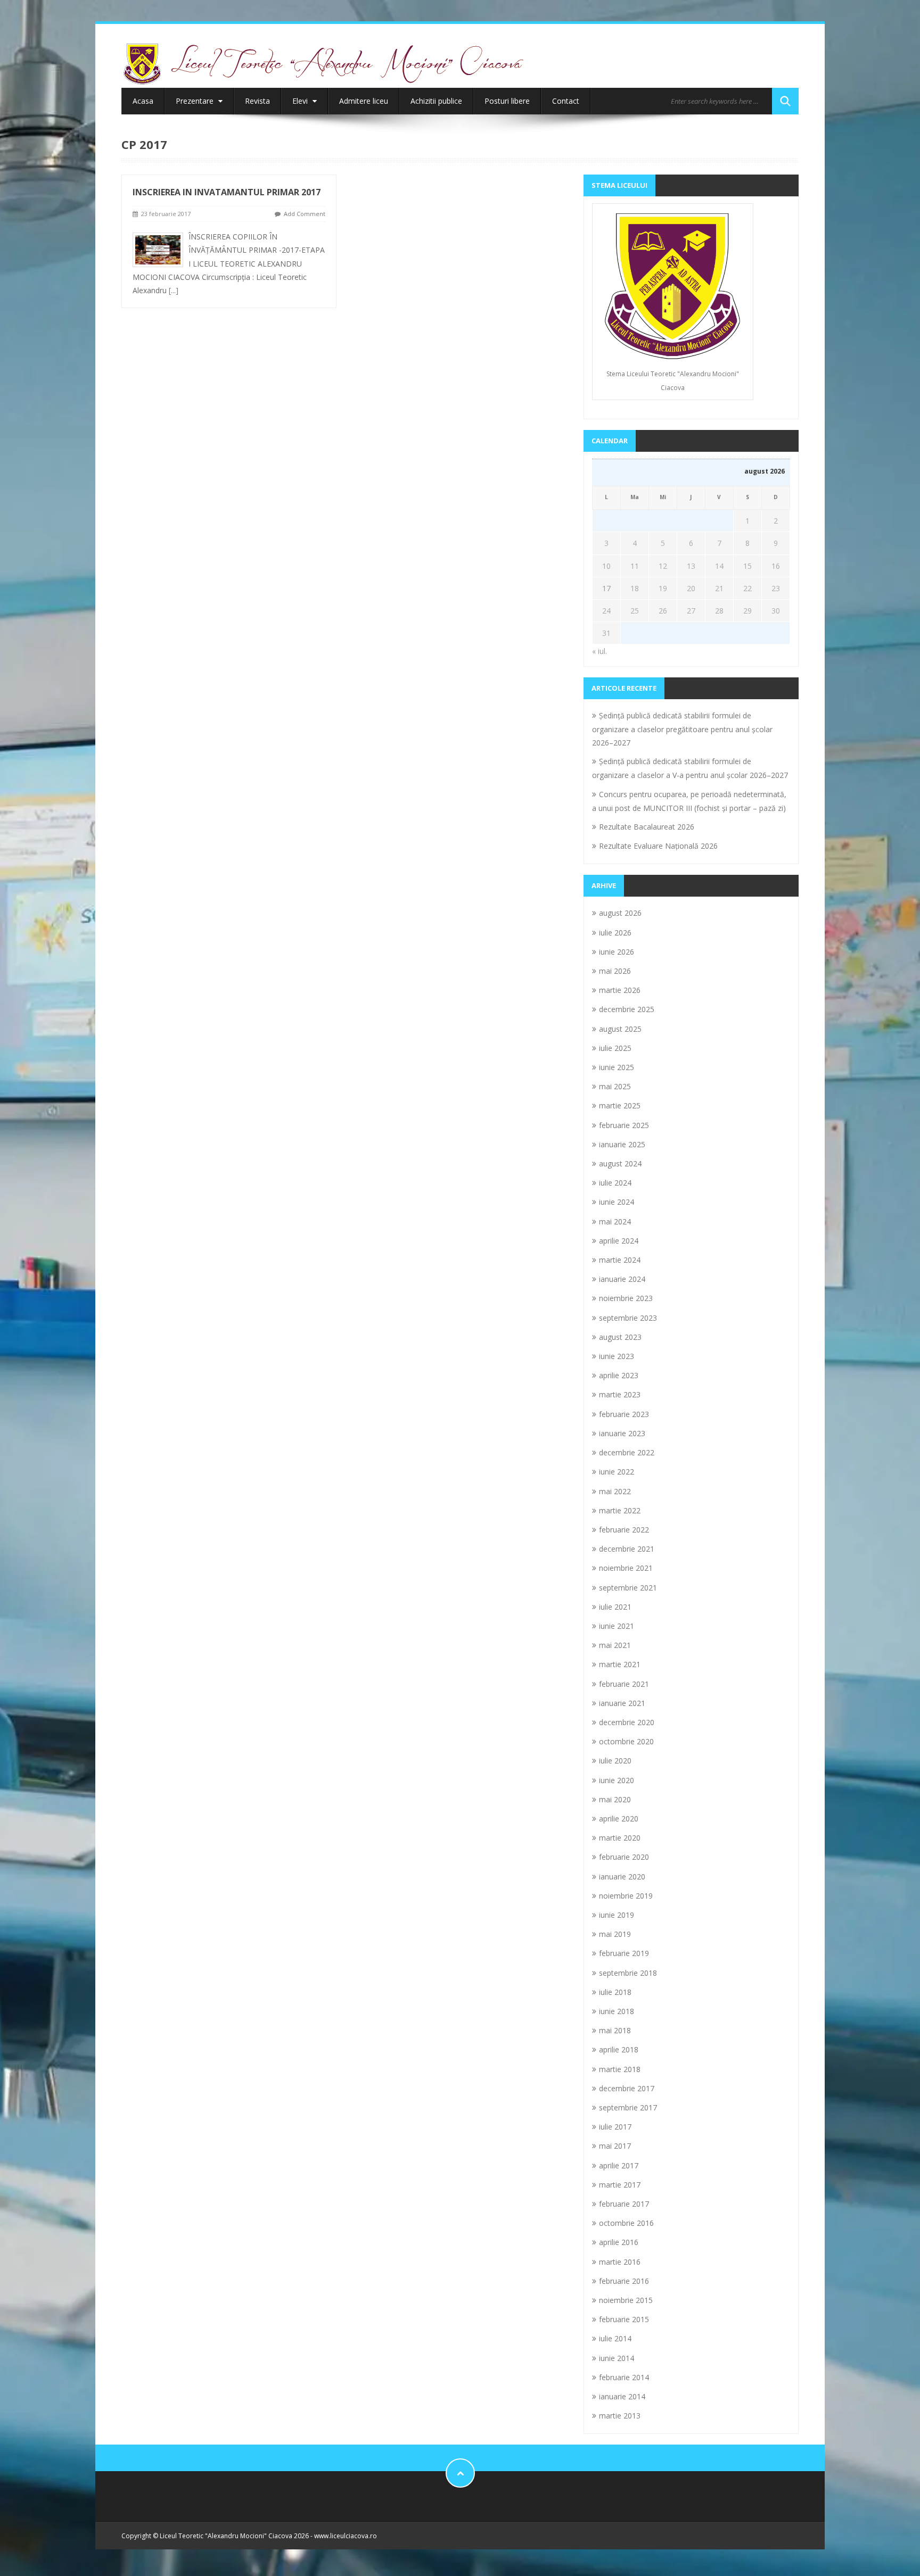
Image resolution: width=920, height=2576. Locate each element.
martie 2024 (620, 1260)
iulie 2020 (615, 1761)
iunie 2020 (617, 1780)
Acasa (143, 101)
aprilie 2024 (619, 1241)
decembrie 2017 (627, 2088)
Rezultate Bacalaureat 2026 (647, 827)
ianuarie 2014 (622, 2396)
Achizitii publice (436, 101)
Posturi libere (507, 101)
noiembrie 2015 (626, 2300)
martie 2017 (620, 2185)
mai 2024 (615, 1221)
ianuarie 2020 (622, 1877)
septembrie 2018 (628, 1973)
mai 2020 (615, 1799)
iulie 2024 (615, 1183)
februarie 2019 (624, 1953)
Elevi (301, 101)
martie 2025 (620, 1105)
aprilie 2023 (619, 1375)
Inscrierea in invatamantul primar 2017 (227, 192)
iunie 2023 (617, 1356)
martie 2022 (620, 1510)
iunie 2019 (617, 1915)
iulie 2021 (615, 1607)
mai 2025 (615, 1086)
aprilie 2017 (619, 2165)
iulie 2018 (615, 1992)
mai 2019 (615, 1934)
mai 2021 (615, 1645)
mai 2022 (615, 1491)
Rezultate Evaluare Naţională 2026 (658, 846)
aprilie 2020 (619, 1819)
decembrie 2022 (627, 1452)
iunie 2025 (617, 1067)
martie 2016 (620, 2262)
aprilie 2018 (619, 2049)
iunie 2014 (617, 2358)
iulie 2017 (615, 2127)
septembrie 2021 (628, 1588)
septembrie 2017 (628, 2107)
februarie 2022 (624, 1530)
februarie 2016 (624, 2281)
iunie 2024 (617, 1202)
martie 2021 (620, 1664)
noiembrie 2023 (626, 1298)
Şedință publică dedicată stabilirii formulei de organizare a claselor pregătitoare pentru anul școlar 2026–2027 (682, 729)
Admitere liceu (364, 101)
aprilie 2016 (619, 2242)
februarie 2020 (624, 1857)
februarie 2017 (624, 2204)
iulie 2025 (615, 1048)
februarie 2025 (624, 1125)
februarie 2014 (624, 2377)
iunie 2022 (617, 1472)
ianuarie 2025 (622, 1144)
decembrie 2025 (627, 1009)
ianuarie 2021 (622, 1703)
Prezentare (196, 101)
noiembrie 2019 (626, 1896)
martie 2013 (620, 2416)
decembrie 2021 (627, 1549)
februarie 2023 (624, 1414)
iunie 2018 (617, 2011)
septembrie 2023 (628, 1318)
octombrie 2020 (626, 1741)
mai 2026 (615, 971)
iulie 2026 (615, 933)
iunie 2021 (617, 1626)
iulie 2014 (615, 2338)
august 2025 (620, 1029)
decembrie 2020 (627, 1722)
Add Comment (305, 214)
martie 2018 (620, 2069)
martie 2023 (620, 1394)
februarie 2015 (624, 2319)
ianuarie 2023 (622, 1433)
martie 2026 (620, 990)
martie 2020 (620, 1838)
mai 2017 (615, 2146)
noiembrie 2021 (626, 1568)
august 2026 (620, 913)
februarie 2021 (624, 1684)
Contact (566, 101)
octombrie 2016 (626, 2223)
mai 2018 (615, 2030)
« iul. (599, 651)
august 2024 (620, 1163)
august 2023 (620, 1337)
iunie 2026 (617, 952)
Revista (257, 101)
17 (606, 588)
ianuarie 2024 (622, 1279)
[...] (174, 290)
